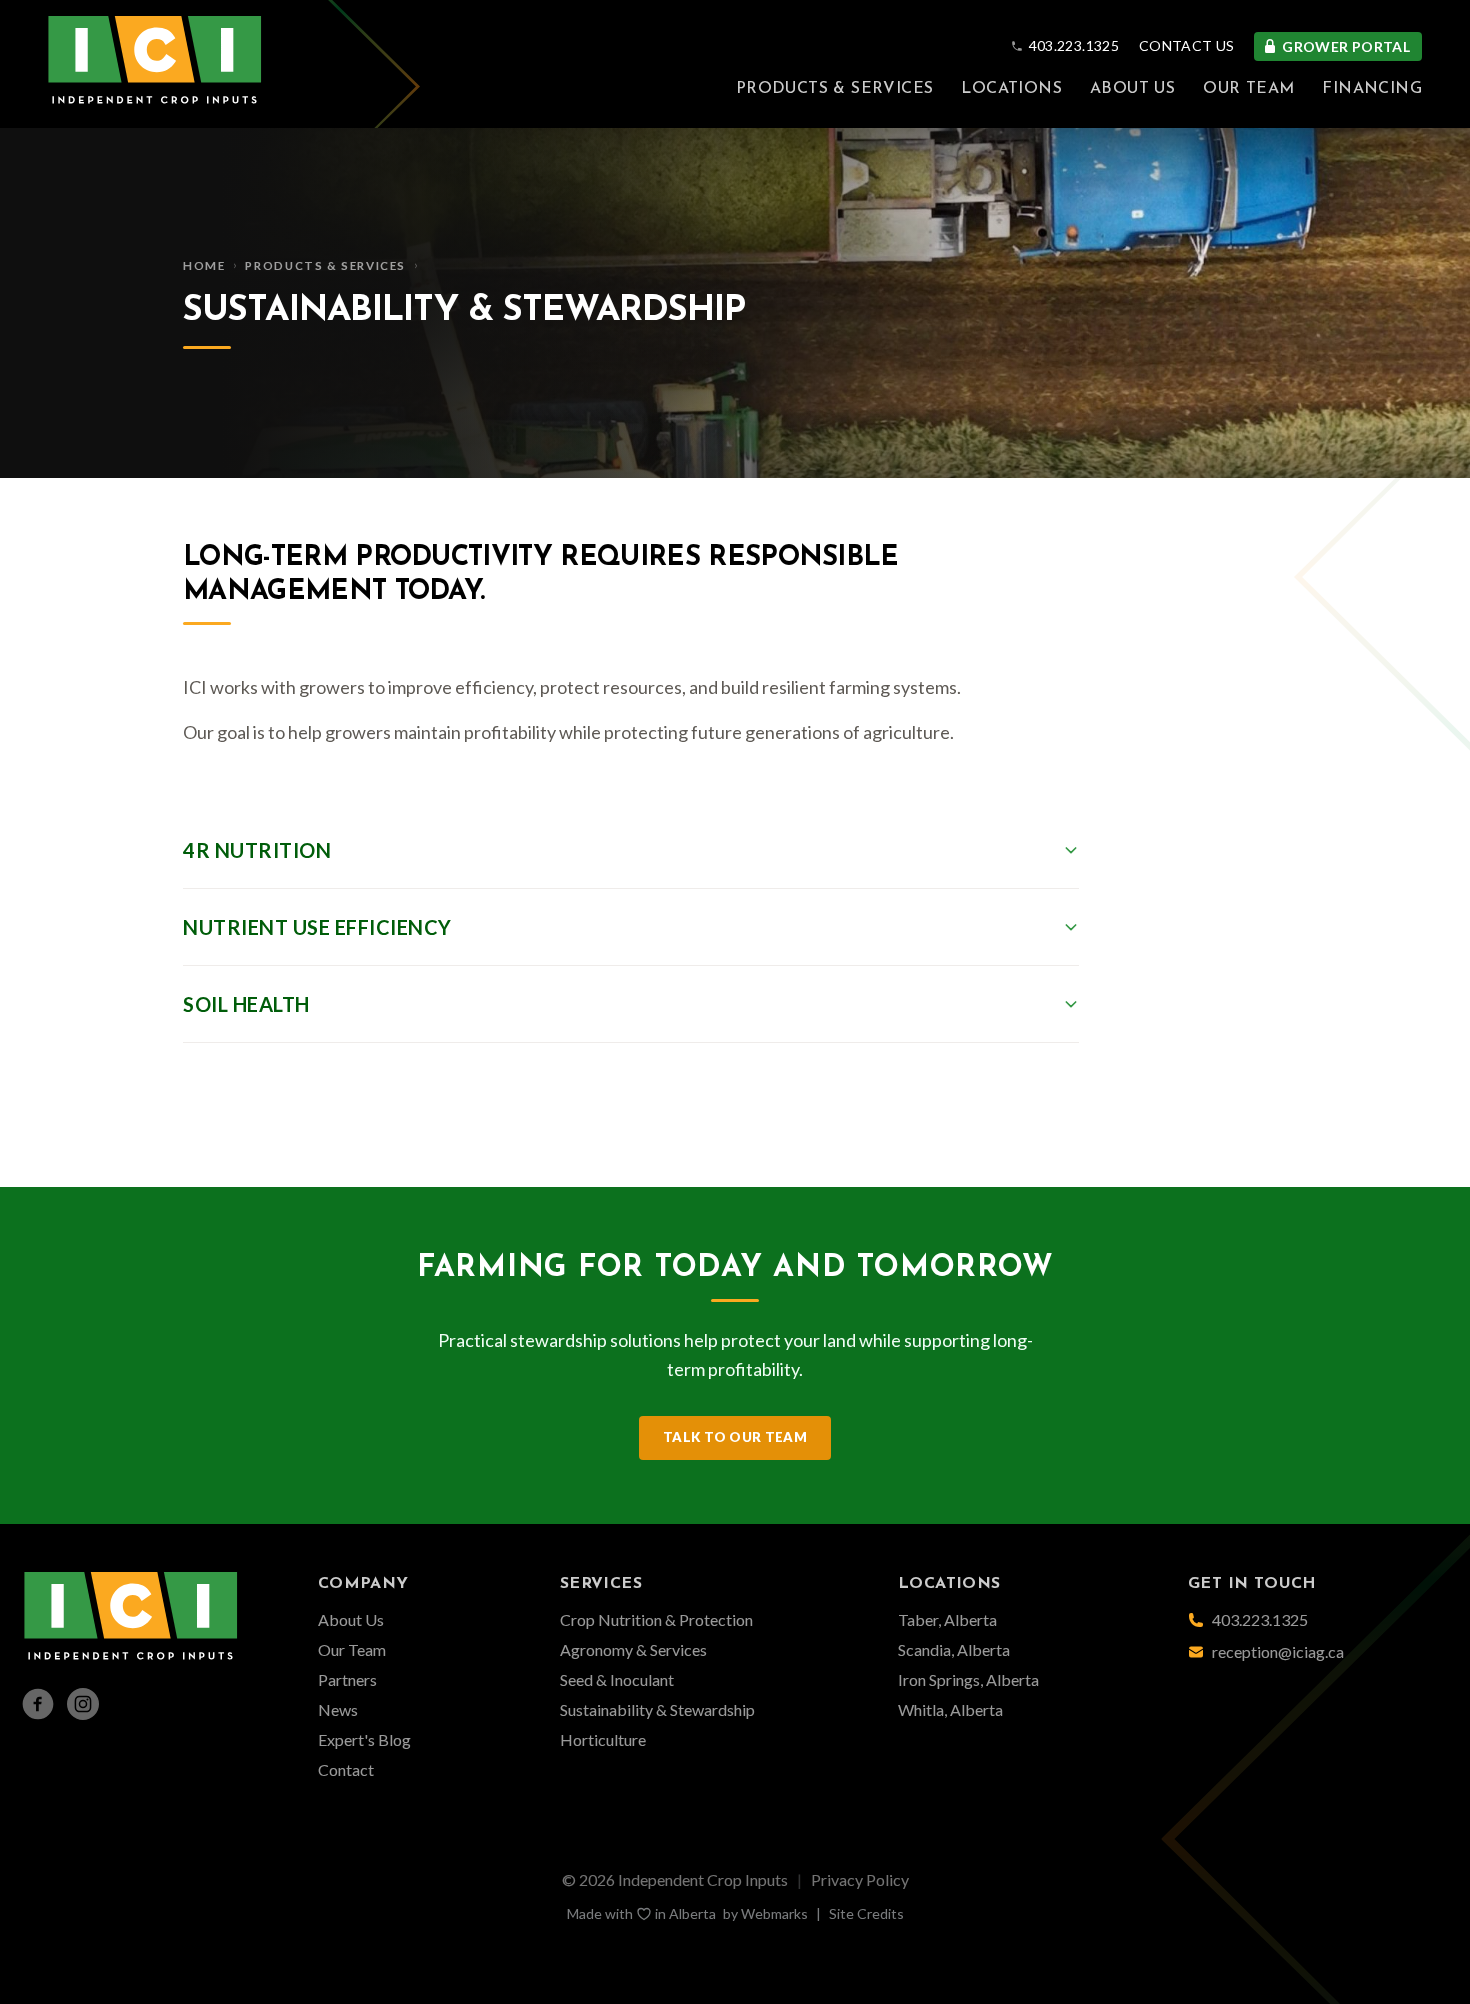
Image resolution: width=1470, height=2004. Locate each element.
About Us (1132, 89)
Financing (1372, 89)
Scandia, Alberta (954, 1649)
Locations (1011, 89)
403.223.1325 (1074, 45)
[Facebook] (38, 1704)
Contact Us (1187, 45)
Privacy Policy (860, 1879)
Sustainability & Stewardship (657, 1709)
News (338, 1709)
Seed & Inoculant (617, 1679)
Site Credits (866, 1913)
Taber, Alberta (947, 1619)
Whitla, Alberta (950, 1709)
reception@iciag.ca (1278, 1651)
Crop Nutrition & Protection (656, 1619)
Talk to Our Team (735, 1437)
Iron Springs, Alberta (968, 1679)
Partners (347, 1679)
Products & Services (835, 89)
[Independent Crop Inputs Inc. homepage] (155, 64)
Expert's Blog (364, 1739)
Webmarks (774, 1913)
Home (204, 265)
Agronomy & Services (633, 1649)
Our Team (1248, 89)
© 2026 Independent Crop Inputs (675, 1879)
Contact (346, 1769)
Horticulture (603, 1739)
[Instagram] (83, 1704)
